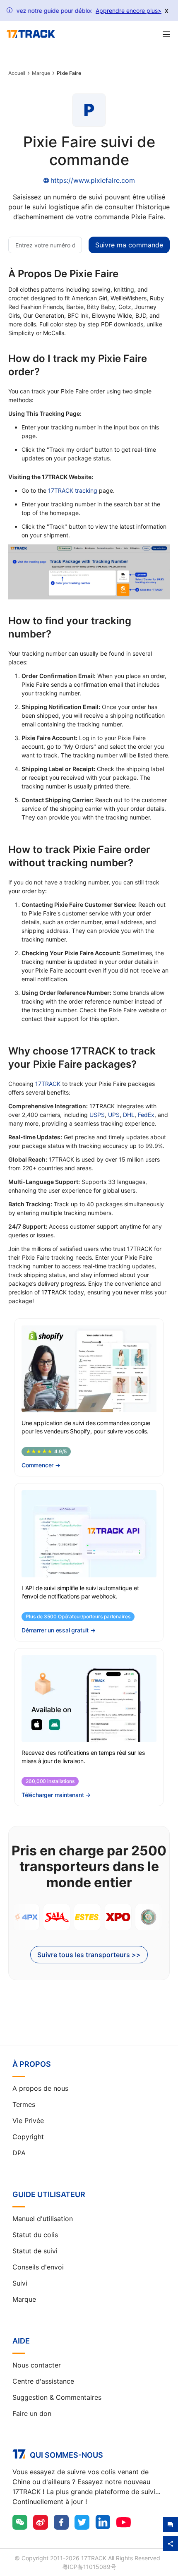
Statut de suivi (35, 2251)
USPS (97, 1115)
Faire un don (32, 2413)
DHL (129, 1115)
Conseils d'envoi (38, 2267)
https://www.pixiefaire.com (93, 180)
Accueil (17, 73)
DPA (19, 2153)
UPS (114, 1115)
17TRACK (48, 1084)
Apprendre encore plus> (129, 11)
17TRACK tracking (73, 490)
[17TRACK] (31, 34)
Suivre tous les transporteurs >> (89, 1955)
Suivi (20, 2283)
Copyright (28, 2137)
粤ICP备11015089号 (89, 2567)
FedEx (146, 1115)
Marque (41, 73)
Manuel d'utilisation (43, 2219)
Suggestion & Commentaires (57, 2397)
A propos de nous (40, 2088)
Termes (24, 2104)
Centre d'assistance (43, 2381)
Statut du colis (35, 2235)
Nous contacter (37, 2365)
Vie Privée (28, 2121)
